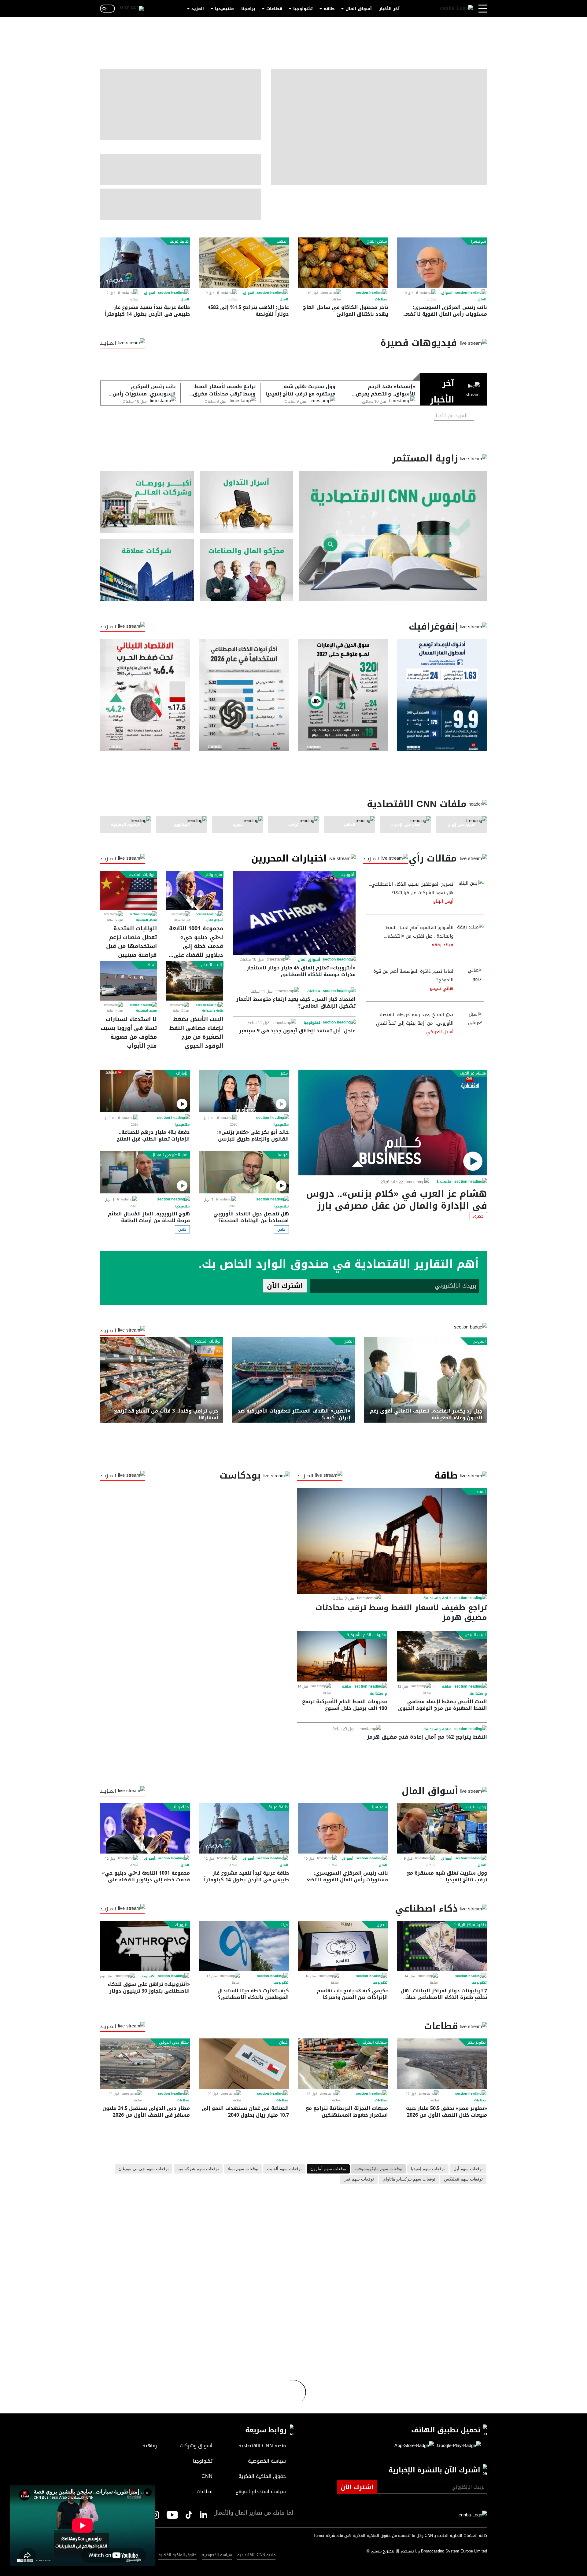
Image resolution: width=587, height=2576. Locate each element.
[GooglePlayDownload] (457, 2446)
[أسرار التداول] (247, 502)
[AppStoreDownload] (414, 2446)
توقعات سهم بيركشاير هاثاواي (409, 2179)
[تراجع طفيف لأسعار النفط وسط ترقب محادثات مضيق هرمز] (392, 1541)
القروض (479, 1341)
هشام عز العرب (473, 1073)
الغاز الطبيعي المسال (170, 1155)
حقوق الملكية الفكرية (177, 2555)
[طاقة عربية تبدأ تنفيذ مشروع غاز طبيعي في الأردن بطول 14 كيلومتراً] (145, 263)
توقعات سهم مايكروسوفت (378, 2169)
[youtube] (172, 2515)
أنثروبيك (347, 875)
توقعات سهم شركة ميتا (198, 2169)
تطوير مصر (477, 2042)
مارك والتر (214, 875)
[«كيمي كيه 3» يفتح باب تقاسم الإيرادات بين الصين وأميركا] (343, 1946)
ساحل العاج (377, 241)
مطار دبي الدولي (174, 2042)
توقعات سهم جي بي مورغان (144, 2169)
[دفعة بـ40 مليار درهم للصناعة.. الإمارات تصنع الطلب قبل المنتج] (145, 1091)
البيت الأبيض (211, 965)
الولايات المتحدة (142, 875)
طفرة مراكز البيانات (470, 1925)
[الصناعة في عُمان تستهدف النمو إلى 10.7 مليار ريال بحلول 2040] (244, 2064)
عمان (283, 2042)
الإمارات (182, 1073)
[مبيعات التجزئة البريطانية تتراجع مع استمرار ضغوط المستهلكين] (343, 2064)
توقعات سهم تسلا (243, 2169)
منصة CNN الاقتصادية (256, 2555)
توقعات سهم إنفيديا (428, 2169)
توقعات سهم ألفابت (284, 2169)
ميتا (284, 1925)
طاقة (329, 9)
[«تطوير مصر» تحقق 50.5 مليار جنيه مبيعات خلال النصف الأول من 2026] (442, 2064)
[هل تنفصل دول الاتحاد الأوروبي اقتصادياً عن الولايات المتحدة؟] (244, 1172)
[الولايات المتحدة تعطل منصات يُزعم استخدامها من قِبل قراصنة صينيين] (128, 890)
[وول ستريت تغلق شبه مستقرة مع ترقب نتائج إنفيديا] (442, 1828)
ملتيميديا (224, 9)
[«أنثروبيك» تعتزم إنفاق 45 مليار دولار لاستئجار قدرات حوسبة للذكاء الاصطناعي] (294, 913)
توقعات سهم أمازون (328, 2169)
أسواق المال (359, 9)
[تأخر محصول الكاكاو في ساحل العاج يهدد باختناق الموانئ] (343, 263)
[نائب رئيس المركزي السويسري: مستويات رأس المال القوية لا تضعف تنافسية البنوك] (442, 263)
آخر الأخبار (389, 9)
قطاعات (274, 9)
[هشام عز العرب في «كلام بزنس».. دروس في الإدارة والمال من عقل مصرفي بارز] (393, 1123)
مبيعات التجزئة (375, 2042)
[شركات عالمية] (147, 570)
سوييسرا (478, 241)
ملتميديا (444, 1182)
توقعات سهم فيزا (359, 2179)
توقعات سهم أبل (468, 2169)
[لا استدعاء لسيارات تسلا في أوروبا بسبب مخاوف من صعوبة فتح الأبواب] (128, 981)
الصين (349, 1341)
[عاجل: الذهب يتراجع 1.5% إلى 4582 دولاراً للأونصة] (244, 263)
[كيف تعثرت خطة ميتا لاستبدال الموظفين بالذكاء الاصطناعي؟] (244, 1946)
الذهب (282, 241)
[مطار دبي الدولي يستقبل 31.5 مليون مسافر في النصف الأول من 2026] (145, 2064)
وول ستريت (476, 1807)
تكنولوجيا (303, 9)
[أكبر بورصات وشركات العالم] (147, 502)
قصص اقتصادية (146, 920)
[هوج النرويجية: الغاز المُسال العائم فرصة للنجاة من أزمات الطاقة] (145, 1172)
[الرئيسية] (456, 9)
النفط (481, 1492)
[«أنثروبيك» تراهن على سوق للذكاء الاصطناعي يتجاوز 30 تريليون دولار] (145, 1946)
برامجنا (248, 9)
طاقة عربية (179, 241)
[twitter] (204, 2515)
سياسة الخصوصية (217, 2555)
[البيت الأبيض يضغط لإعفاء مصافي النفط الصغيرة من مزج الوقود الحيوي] (195, 981)
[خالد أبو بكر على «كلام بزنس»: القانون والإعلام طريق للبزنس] (244, 1091)
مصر (284, 1073)
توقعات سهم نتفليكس (463, 2179)
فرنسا (283, 1155)
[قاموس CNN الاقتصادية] (393, 536)
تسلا (152, 965)
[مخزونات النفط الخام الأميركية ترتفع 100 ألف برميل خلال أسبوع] (342, 1656)
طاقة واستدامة (213, 1011)
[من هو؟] (247, 570)
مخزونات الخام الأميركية (366, 1635)
